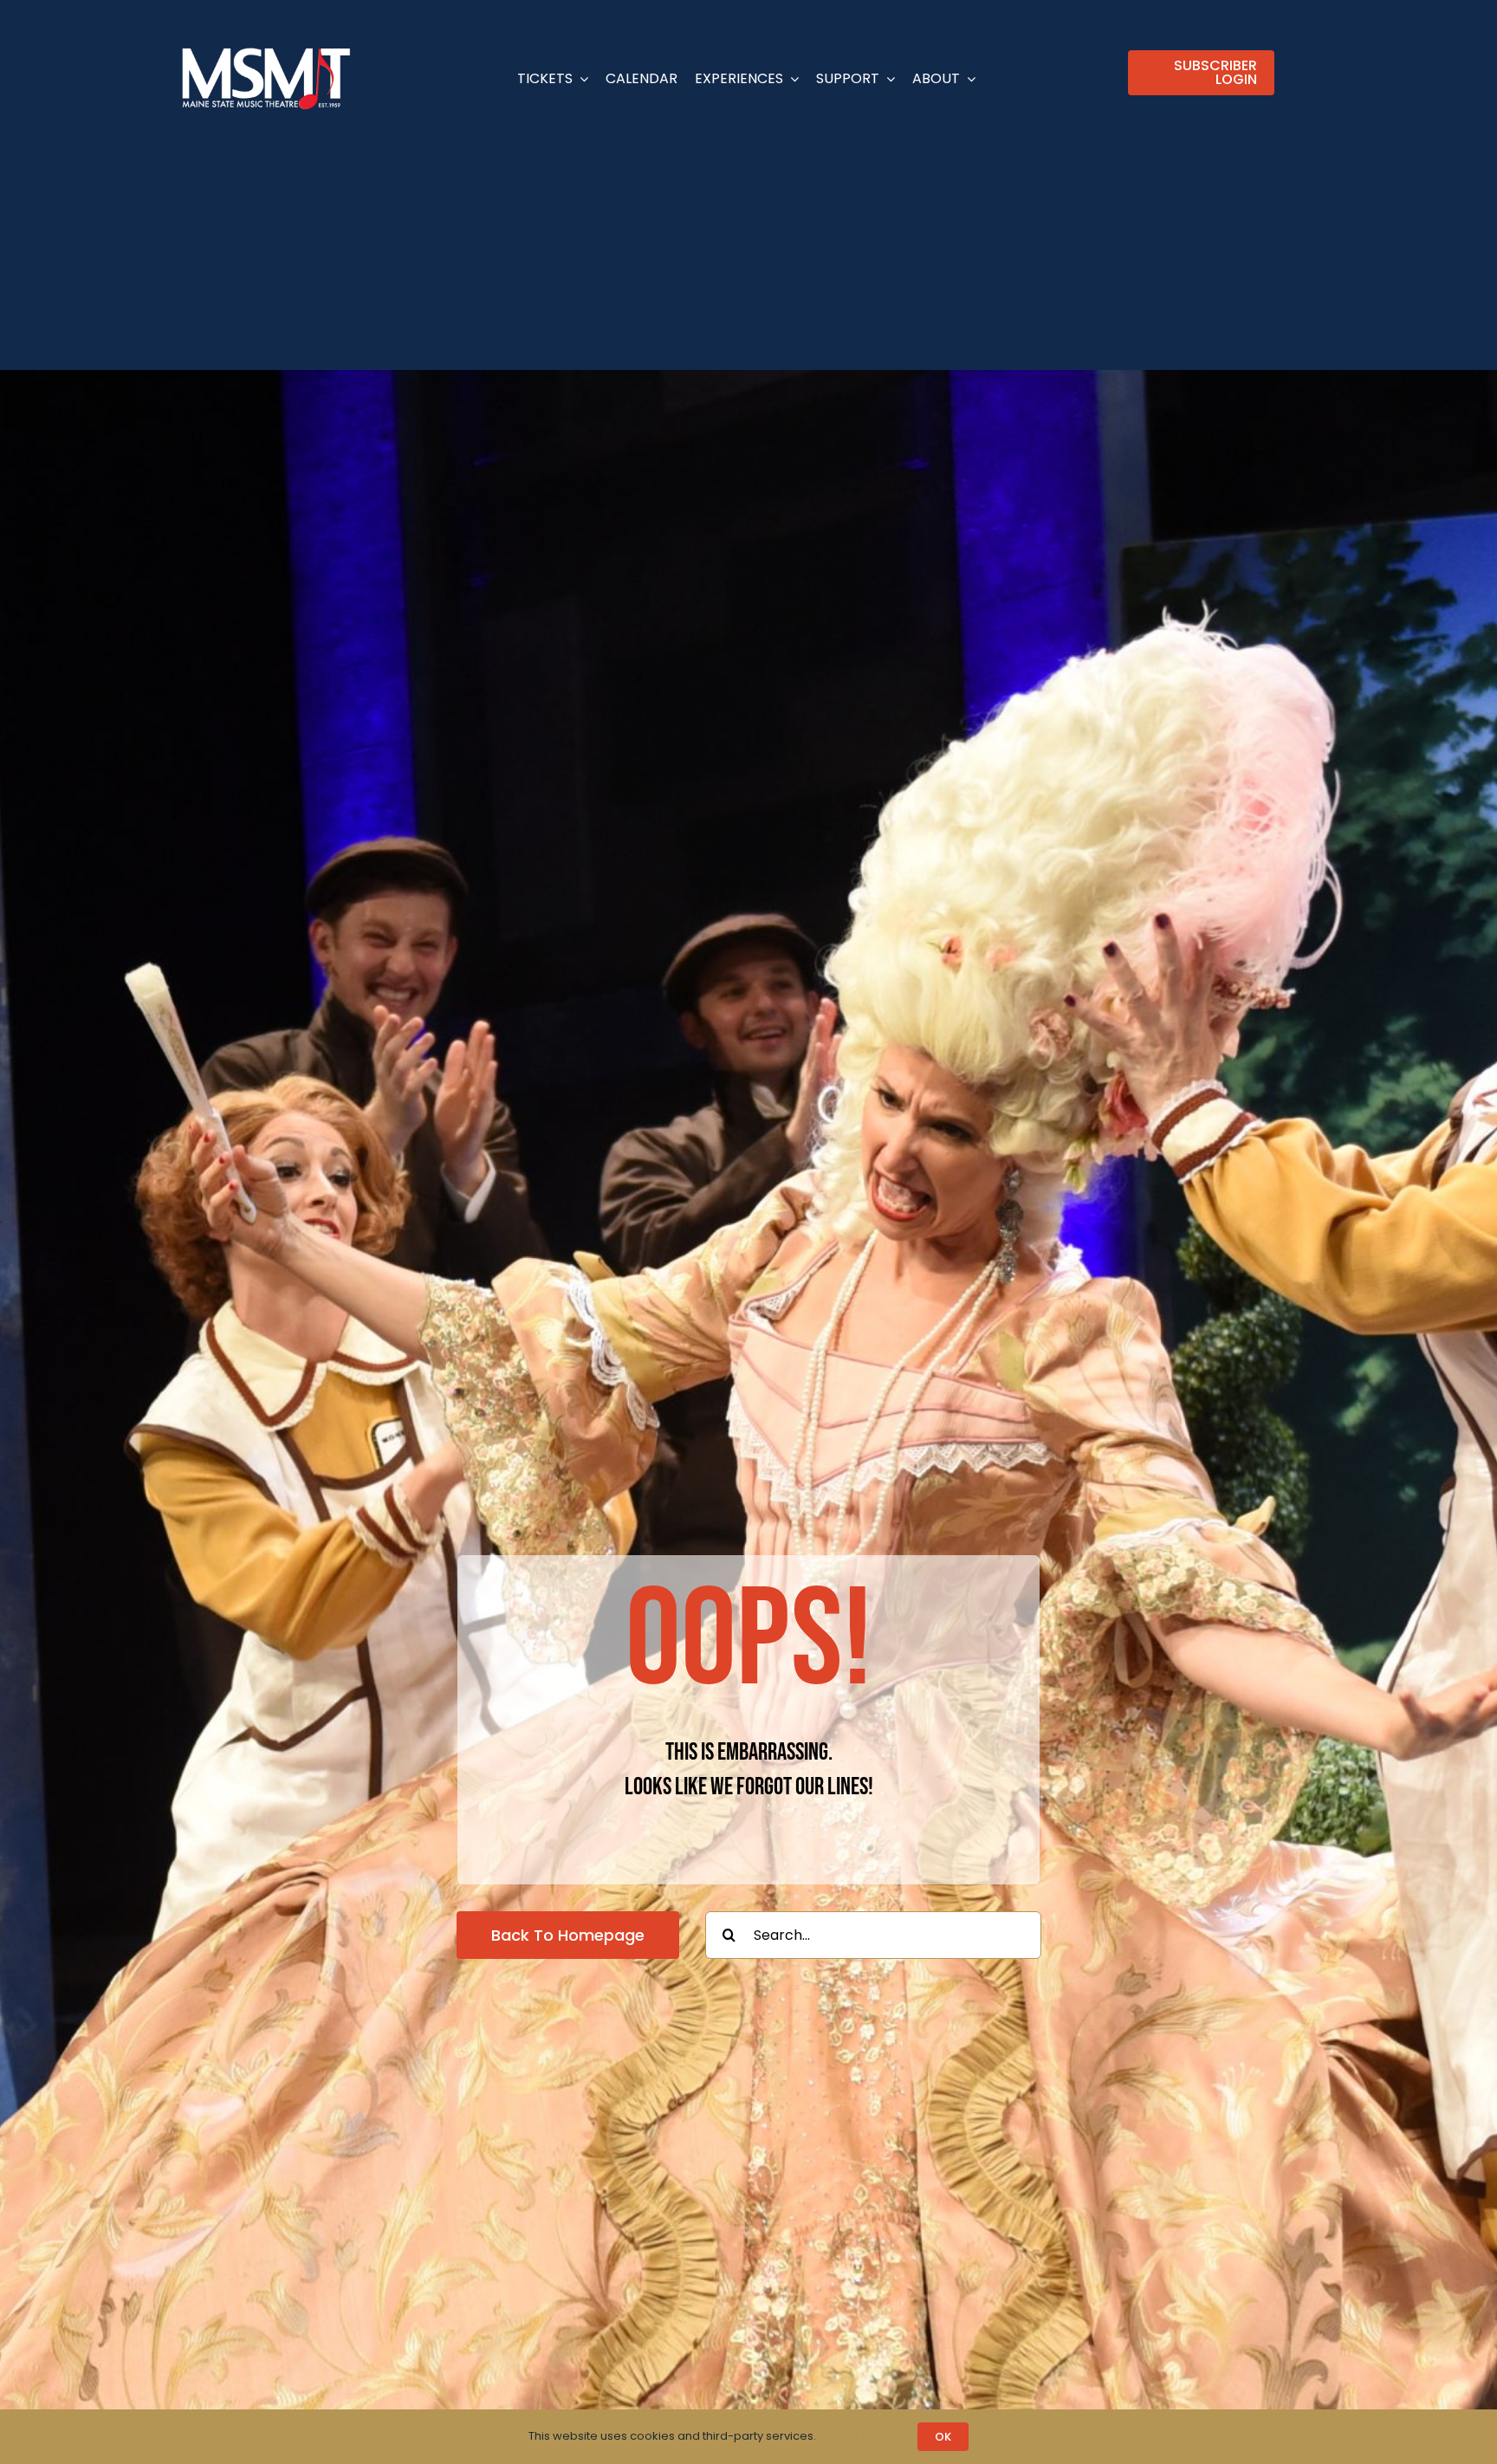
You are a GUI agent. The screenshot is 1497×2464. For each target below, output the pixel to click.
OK (943, 2437)
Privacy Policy (858, 2436)
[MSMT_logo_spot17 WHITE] (266, 50)
